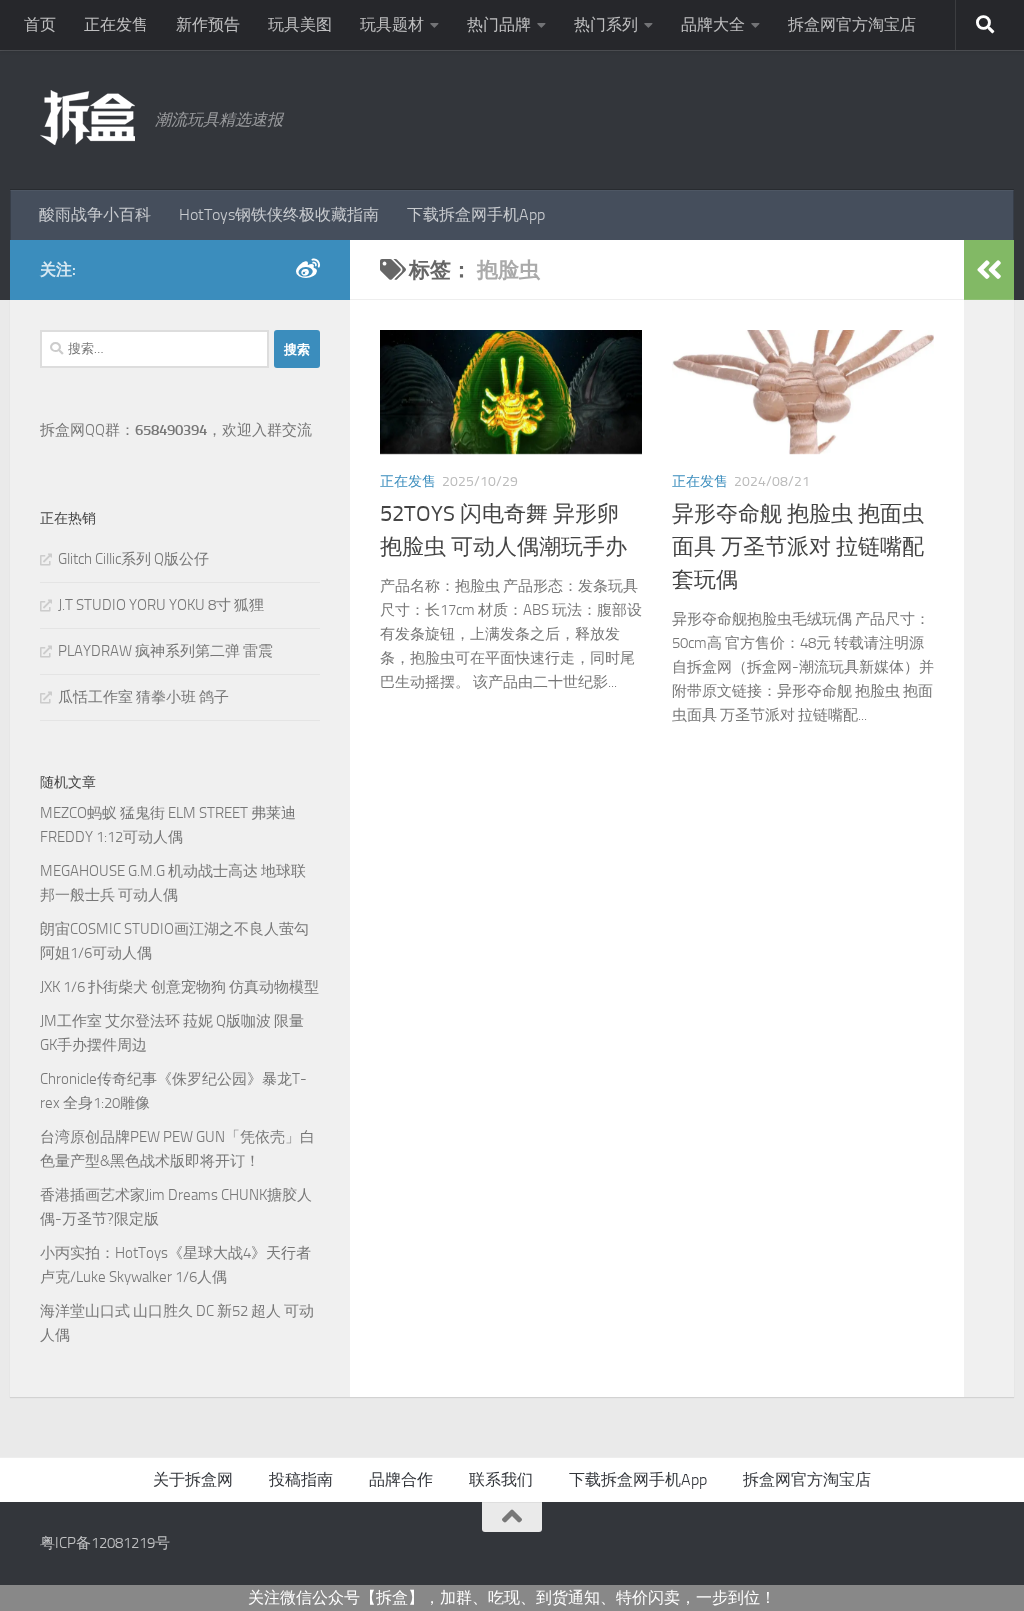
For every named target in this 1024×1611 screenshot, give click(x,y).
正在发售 (116, 24)
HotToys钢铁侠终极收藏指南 (279, 214)
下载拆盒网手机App (476, 214)
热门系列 (606, 24)
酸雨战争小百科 (95, 214)
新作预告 (208, 24)
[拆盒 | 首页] (87, 117)
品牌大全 (713, 24)
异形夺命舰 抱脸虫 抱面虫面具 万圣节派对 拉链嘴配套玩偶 (798, 547)
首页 (40, 24)
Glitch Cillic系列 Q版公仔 (133, 559)
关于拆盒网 (193, 1479)
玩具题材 (392, 24)
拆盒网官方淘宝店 (852, 24)
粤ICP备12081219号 (105, 1543)
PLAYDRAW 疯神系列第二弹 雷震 (165, 651)
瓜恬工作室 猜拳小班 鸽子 (143, 697)
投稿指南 (301, 1479)
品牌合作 (401, 1479)
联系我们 (501, 1479)
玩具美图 (300, 24)
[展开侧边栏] (989, 270)
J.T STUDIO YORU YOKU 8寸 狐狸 (161, 605)
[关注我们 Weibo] (308, 269)
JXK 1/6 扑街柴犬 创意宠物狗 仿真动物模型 (179, 987)
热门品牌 (499, 24)
